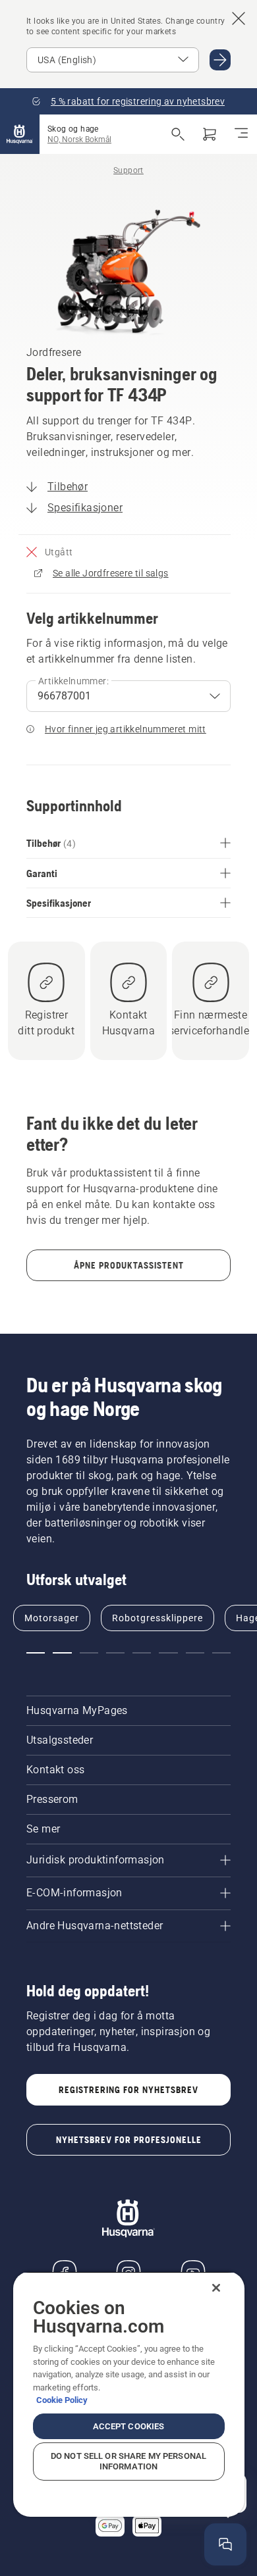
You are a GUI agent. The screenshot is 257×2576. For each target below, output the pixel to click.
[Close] (216, 2288)
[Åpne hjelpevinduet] (225, 2544)
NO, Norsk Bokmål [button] (79, 139)
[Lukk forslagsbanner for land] (239, 18)
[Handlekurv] (210, 134)
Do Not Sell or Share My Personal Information (128, 2461)
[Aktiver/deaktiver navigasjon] (241, 134)
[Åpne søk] (178, 134)
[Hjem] (20, 134)
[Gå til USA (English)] (220, 60)
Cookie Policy (62, 2400)
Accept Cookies (129, 2426)
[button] (36, 1653)
